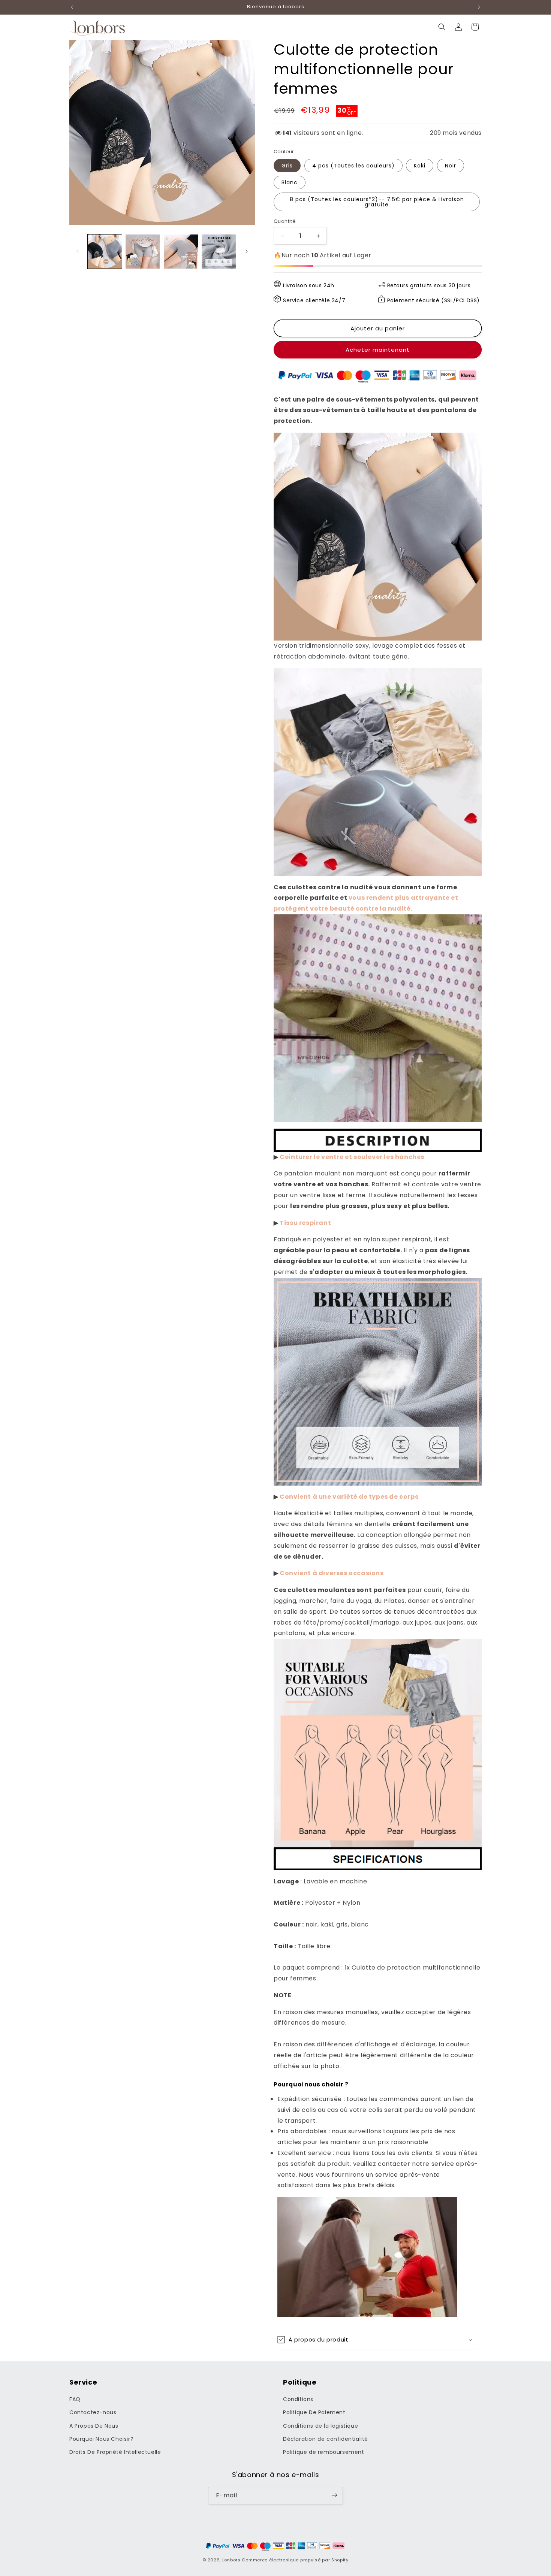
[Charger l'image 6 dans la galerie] (219, 252)
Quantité (285, 221)
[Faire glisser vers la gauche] (78, 251)
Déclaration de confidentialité (326, 2439)
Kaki (420, 166)
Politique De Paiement (314, 2413)
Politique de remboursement (324, 2452)
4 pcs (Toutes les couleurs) (353, 166)
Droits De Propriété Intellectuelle (115, 2452)
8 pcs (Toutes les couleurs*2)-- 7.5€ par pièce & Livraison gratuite (377, 202)
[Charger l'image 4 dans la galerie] (181, 252)
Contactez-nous (93, 2413)
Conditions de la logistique (320, 2426)
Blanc (290, 182)
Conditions (298, 2400)
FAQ (75, 2400)
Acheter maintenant (378, 350)
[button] (442, 27)
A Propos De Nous (94, 2426)
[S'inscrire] (334, 2495)
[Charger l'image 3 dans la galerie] (143, 252)
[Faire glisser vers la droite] (247, 251)
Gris (287, 166)
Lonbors (231, 2560)
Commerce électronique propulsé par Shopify (295, 2560)
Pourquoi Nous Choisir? (101, 2439)
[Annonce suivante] (479, 7)
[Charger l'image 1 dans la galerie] (105, 252)
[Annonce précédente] (72, 7)
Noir (451, 166)
